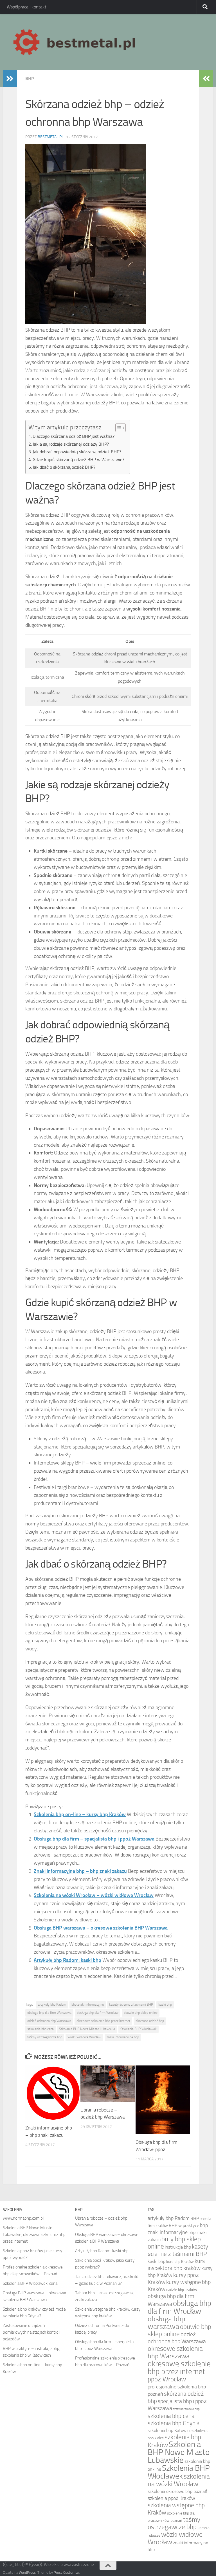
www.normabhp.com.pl (23, 2218)
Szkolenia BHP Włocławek (139, 2029)
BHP (30, 78)
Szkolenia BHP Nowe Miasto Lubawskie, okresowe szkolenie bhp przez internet (34, 2235)
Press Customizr (66, 2572)
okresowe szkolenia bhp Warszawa (175, 2352)
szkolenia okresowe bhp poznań (177, 2491)
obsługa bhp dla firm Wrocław (98, 2013)
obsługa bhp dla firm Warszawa (49, 2013)
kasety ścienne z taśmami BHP (131, 2005)
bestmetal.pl (51, 137)
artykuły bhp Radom (52, 2005)
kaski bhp (165, 2005)
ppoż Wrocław (167, 2379)
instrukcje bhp (178, 2247)
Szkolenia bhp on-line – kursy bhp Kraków (80, 1814)
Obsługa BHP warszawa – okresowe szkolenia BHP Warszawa (101, 1928)
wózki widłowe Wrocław (84, 2037)
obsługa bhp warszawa (166, 2323)
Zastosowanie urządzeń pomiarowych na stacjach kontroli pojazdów (31, 2332)
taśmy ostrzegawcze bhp (45, 2037)
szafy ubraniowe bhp (186, 2409)
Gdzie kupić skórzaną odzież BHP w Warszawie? (78, 460)
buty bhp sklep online (174, 2243)
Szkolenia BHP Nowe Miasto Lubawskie (87, 2029)
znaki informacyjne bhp (123, 2037)
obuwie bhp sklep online (141, 2013)
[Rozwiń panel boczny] (10, 79)
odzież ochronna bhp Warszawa (49, 2021)
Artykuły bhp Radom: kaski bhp (67, 1960)
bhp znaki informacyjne (88, 2005)
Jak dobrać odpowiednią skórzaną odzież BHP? (77, 452)
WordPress (27, 2572)
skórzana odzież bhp (150, 2021)
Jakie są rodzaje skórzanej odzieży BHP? (71, 444)
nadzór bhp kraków (182, 2290)
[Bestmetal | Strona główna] (75, 42)
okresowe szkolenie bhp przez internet (103, 2021)
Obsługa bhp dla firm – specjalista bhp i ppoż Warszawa (94, 1839)
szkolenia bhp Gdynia (174, 2423)
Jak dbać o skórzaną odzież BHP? (64, 467)
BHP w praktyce (184, 2225)
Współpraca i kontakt (27, 7)
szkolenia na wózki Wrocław (179, 2480)
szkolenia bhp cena (40, 2029)
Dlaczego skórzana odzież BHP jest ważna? (74, 436)
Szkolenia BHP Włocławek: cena (30, 2283)
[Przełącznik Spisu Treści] (118, 428)
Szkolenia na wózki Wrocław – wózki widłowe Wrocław (94, 1895)
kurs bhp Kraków (180, 2261)
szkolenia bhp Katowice (170, 2430)
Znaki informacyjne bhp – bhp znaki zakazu (80, 1871)
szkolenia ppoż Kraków (171, 2498)
